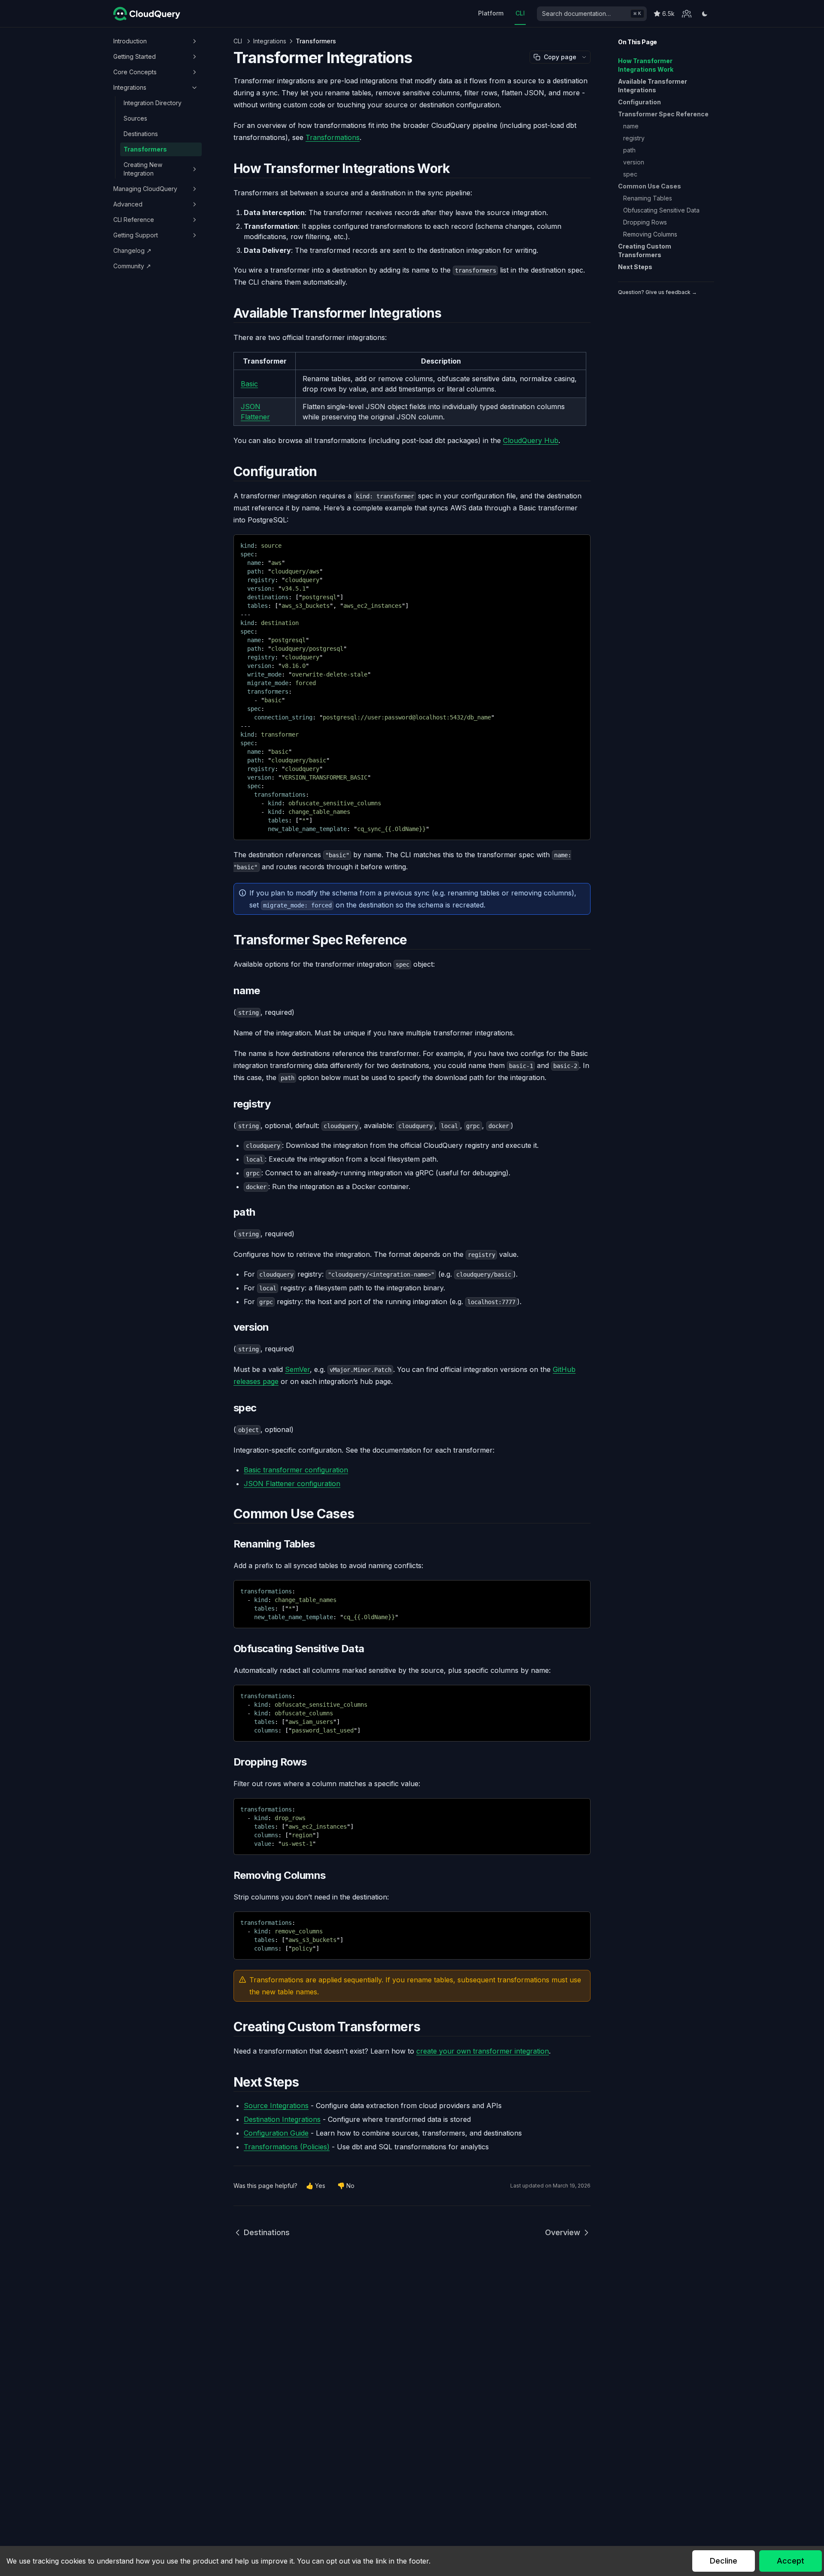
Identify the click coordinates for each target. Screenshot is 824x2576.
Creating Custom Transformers (645, 250)
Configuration (639, 102)
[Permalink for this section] (457, 168)
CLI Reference (134, 220)
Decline (724, 2561)
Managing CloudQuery (145, 189)
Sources (135, 118)
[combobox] (592, 14)
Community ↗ (132, 266)
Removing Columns (650, 234)
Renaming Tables (648, 198)
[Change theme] (705, 14)
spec (630, 174)
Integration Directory (153, 103)
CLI (520, 13)
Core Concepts (135, 72)
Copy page (560, 57)
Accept (791, 2561)
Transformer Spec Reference (663, 114)
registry (634, 138)
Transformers (145, 149)
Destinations (141, 134)
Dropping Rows (645, 222)
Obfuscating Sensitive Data (661, 210)
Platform (491, 13)
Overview (563, 2232)
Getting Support (136, 235)
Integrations (130, 87)
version (634, 162)
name (631, 126)
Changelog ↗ (132, 250)
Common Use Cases (650, 186)
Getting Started (135, 56)
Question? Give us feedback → (657, 292)
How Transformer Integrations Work (646, 65)
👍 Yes (316, 2186)
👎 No (346, 2186)
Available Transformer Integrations (653, 86)
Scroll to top (633, 302)
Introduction (130, 41)
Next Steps (635, 267)
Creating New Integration (143, 169)
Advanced (128, 204)
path (629, 150)
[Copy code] (578, 544)
